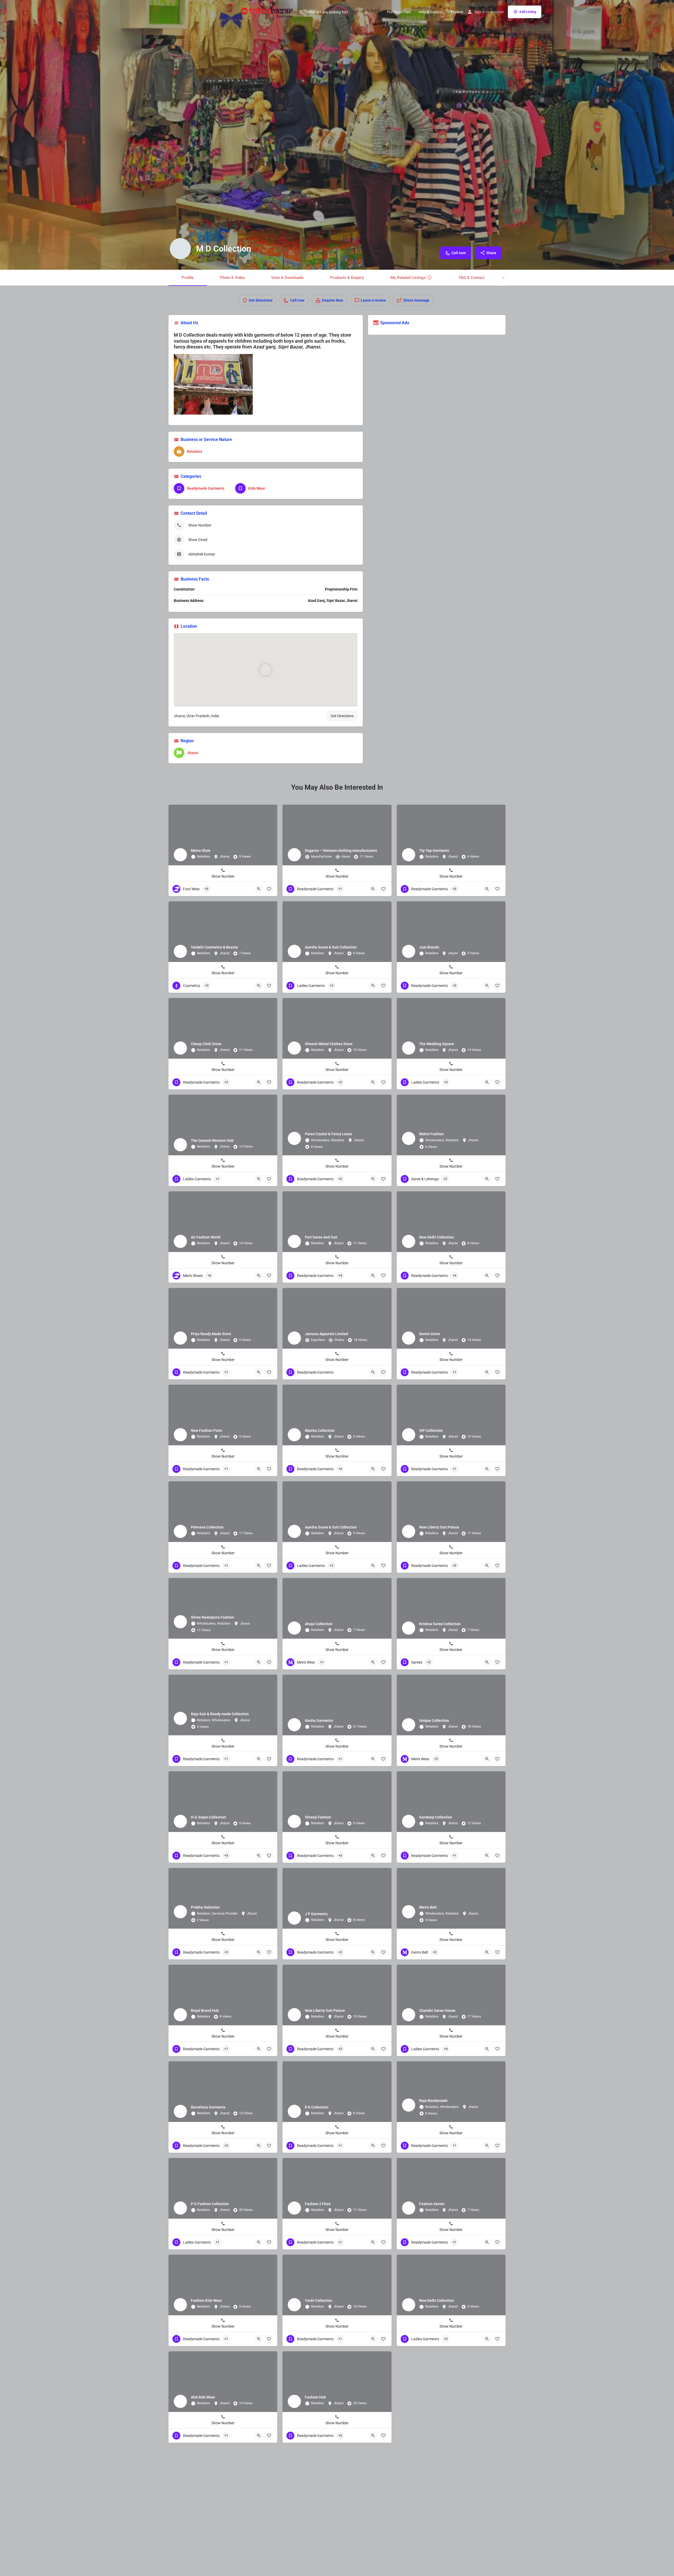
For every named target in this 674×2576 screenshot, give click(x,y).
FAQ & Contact (472, 278)
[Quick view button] (259, 889)
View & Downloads (288, 278)
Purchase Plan (399, 12)
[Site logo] (268, 11)
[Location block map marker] (266, 670)
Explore (457, 12)
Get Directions (342, 716)
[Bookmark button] (269, 889)
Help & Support (431, 12)
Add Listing (528, 12)
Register (497, 12)
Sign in (480, 12)
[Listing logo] (180, 249)
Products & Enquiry (347, 278)
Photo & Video (232, 278)
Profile (188, 278)
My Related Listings (408, 278)
